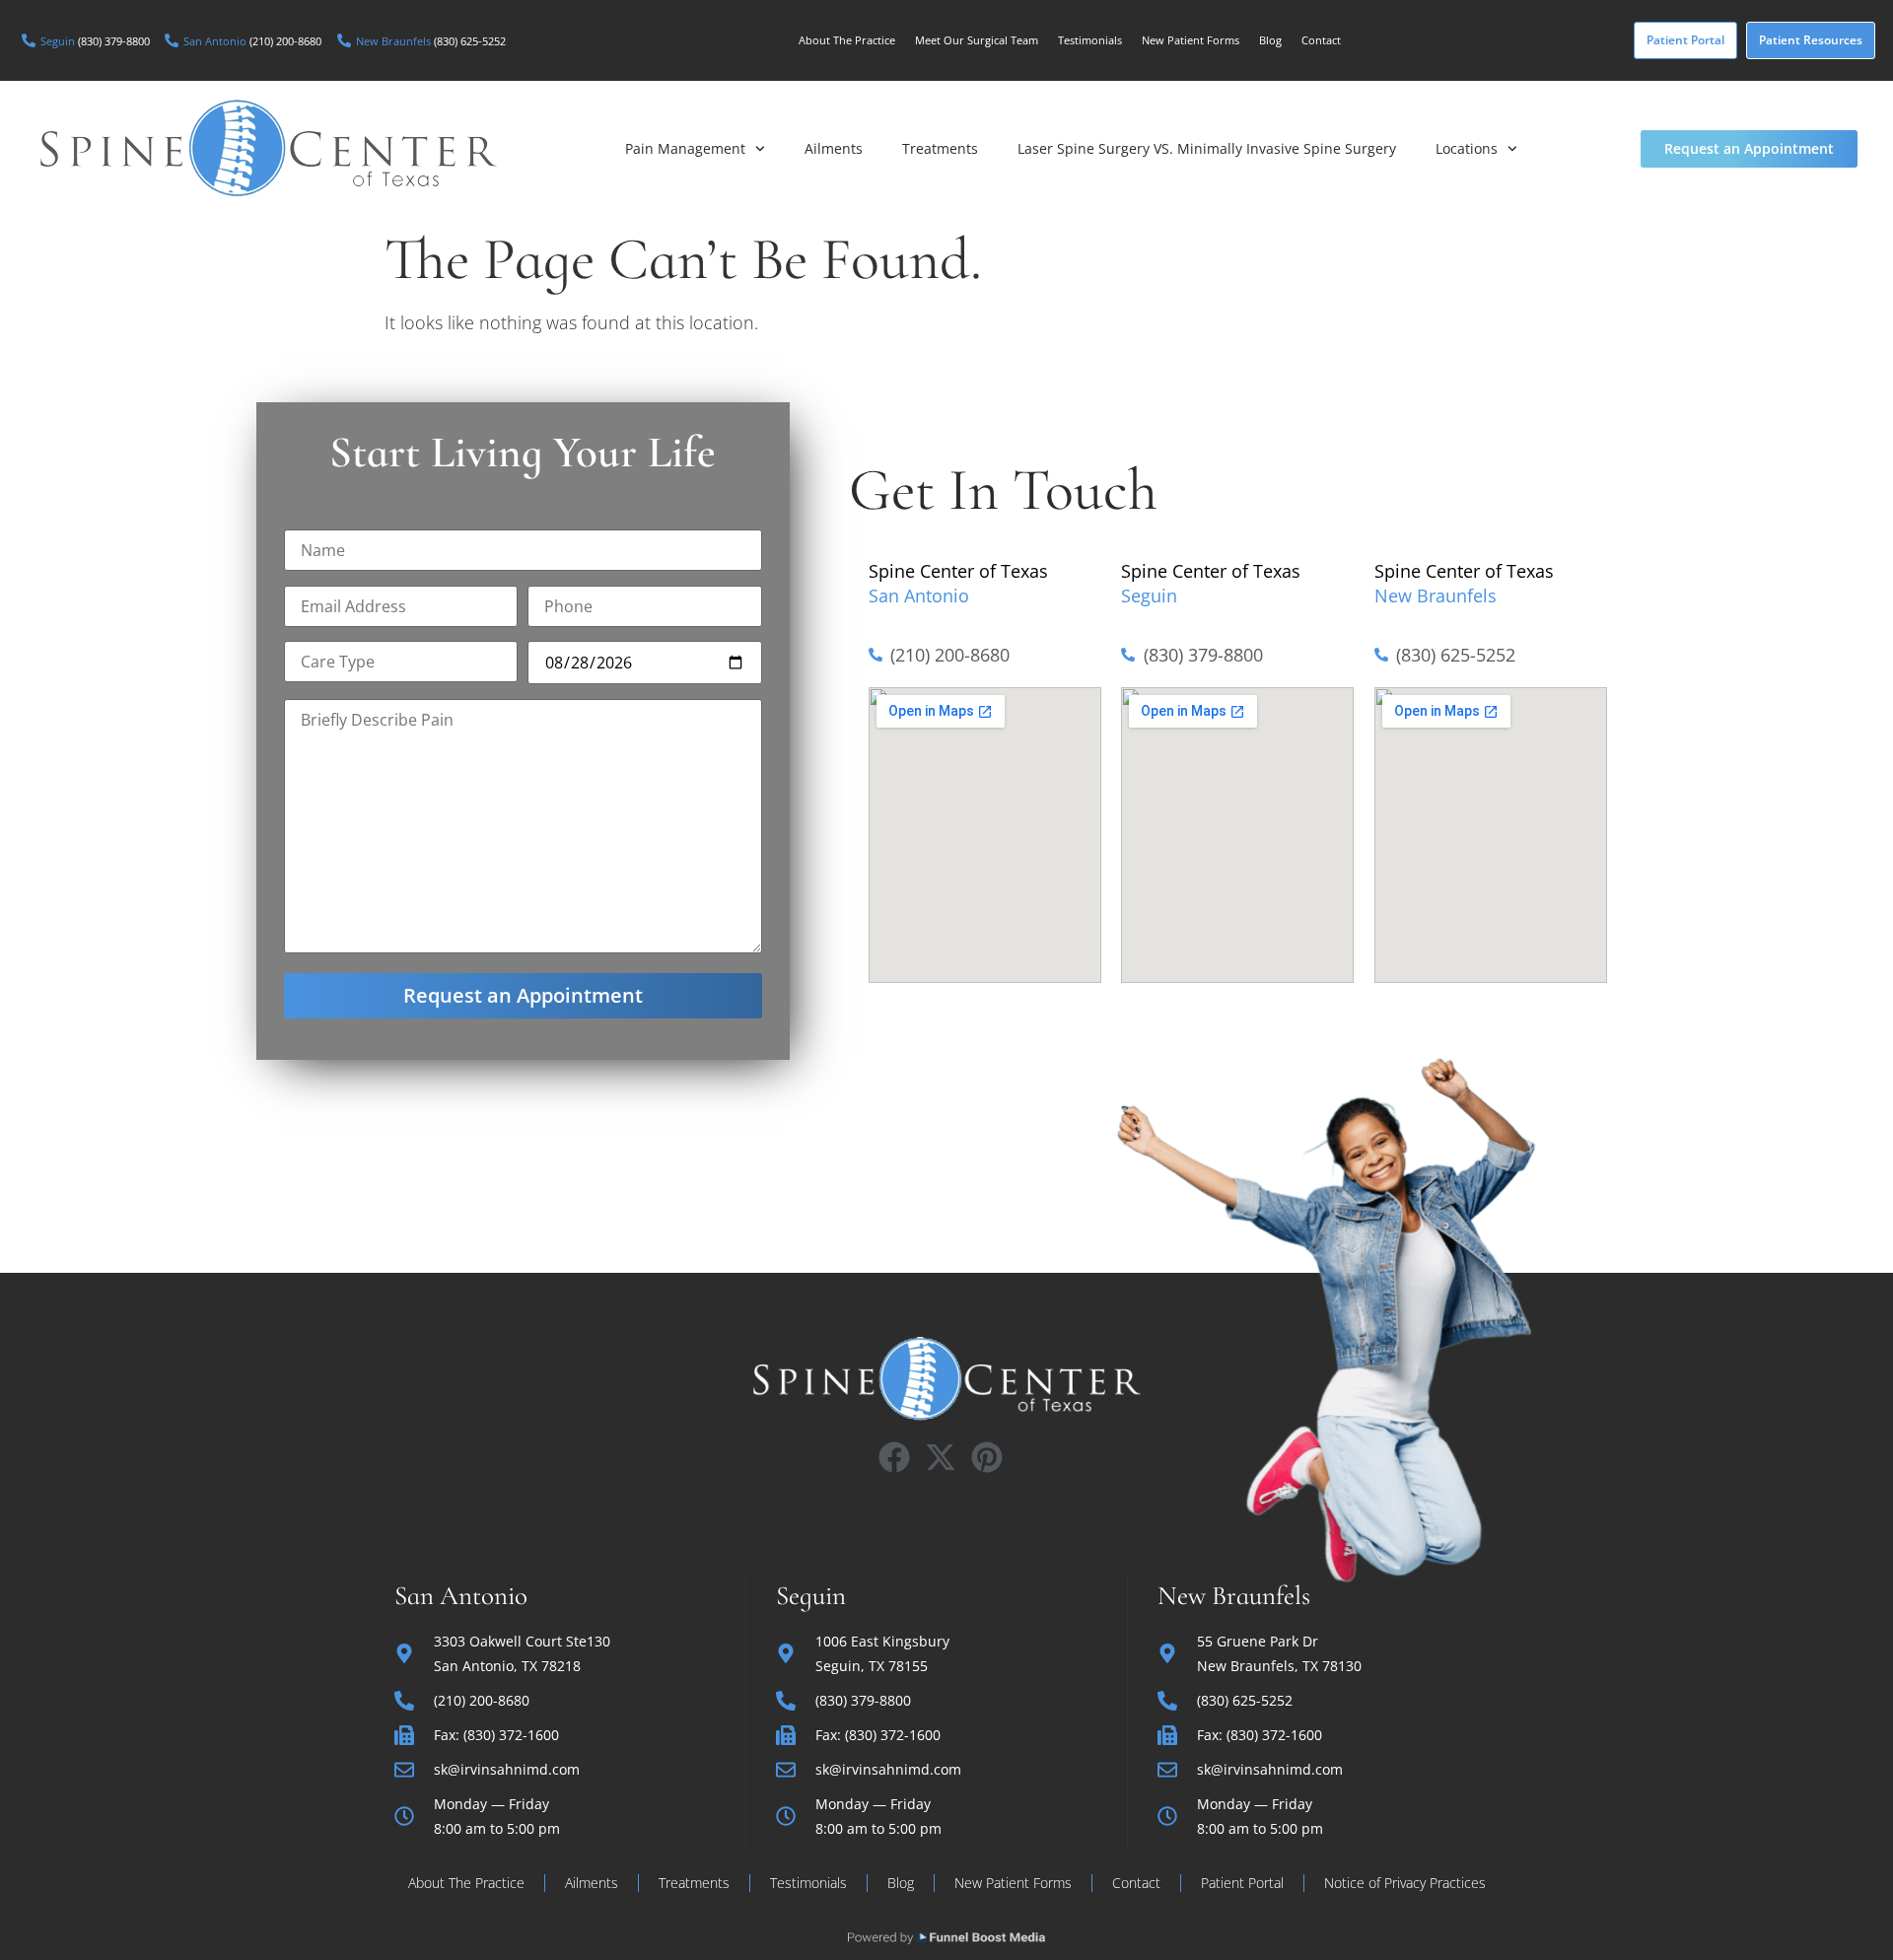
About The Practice (847, 40)
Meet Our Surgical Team (977, 40)
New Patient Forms (1191, 40)
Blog (1270, 40)
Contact (1321, 40)
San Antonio (919, 595)
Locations (1467, 148)
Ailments (834, 148)
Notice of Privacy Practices (1405, 1883)
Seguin (1149, 595)
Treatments (940, 148)
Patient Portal (1242, 1883)
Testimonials (1090, 40)
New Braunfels (1436, 595)
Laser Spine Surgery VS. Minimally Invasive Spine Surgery (1207, 148)
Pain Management (685, 148)
